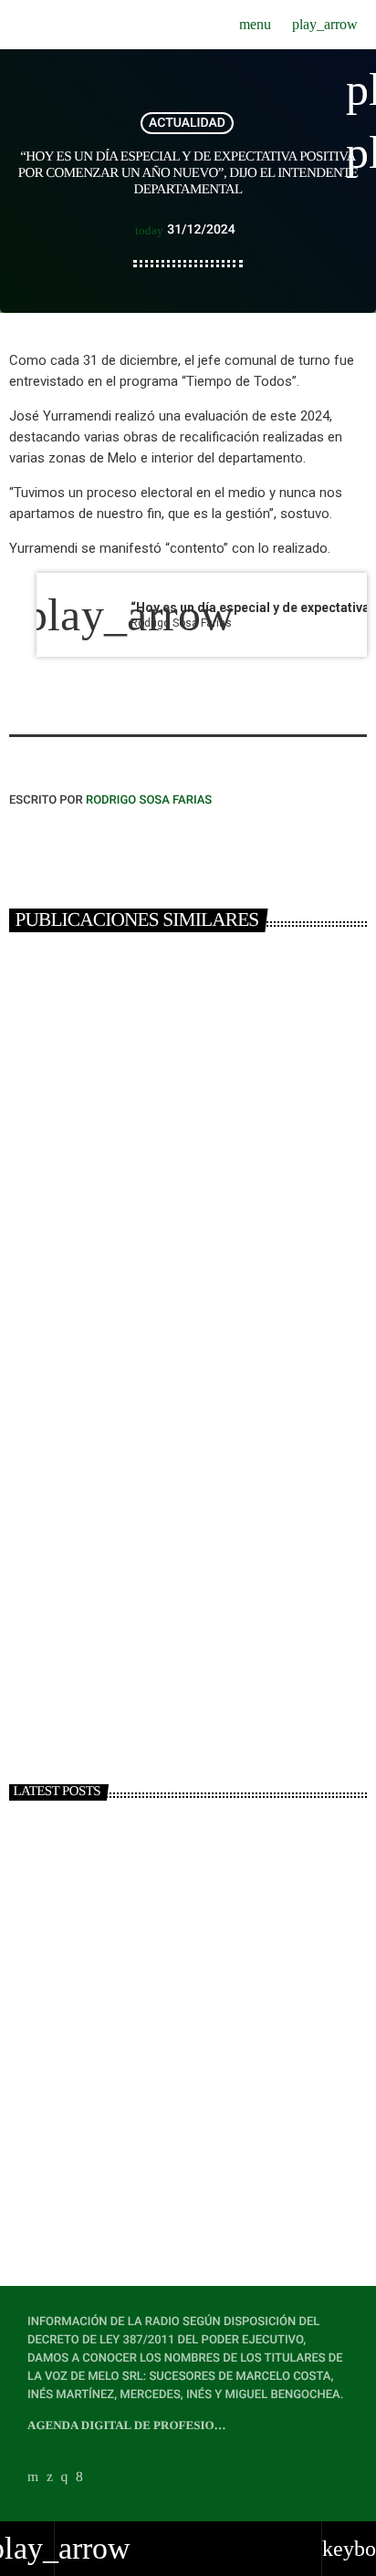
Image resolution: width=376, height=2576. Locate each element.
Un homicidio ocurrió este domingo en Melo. (184, 1614)
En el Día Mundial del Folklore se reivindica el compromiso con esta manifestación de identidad (224, 2174)
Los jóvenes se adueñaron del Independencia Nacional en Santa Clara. (186, 1255)
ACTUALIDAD (187, 123)
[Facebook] (79, 2477)
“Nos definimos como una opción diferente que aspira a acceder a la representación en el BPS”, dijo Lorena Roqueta (220, 2014)
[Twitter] (50, 2477)
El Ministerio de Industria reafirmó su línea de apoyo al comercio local (225, 2093)
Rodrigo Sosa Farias (149, 800)
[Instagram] (65, 2477)
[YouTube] (33, 2477)
